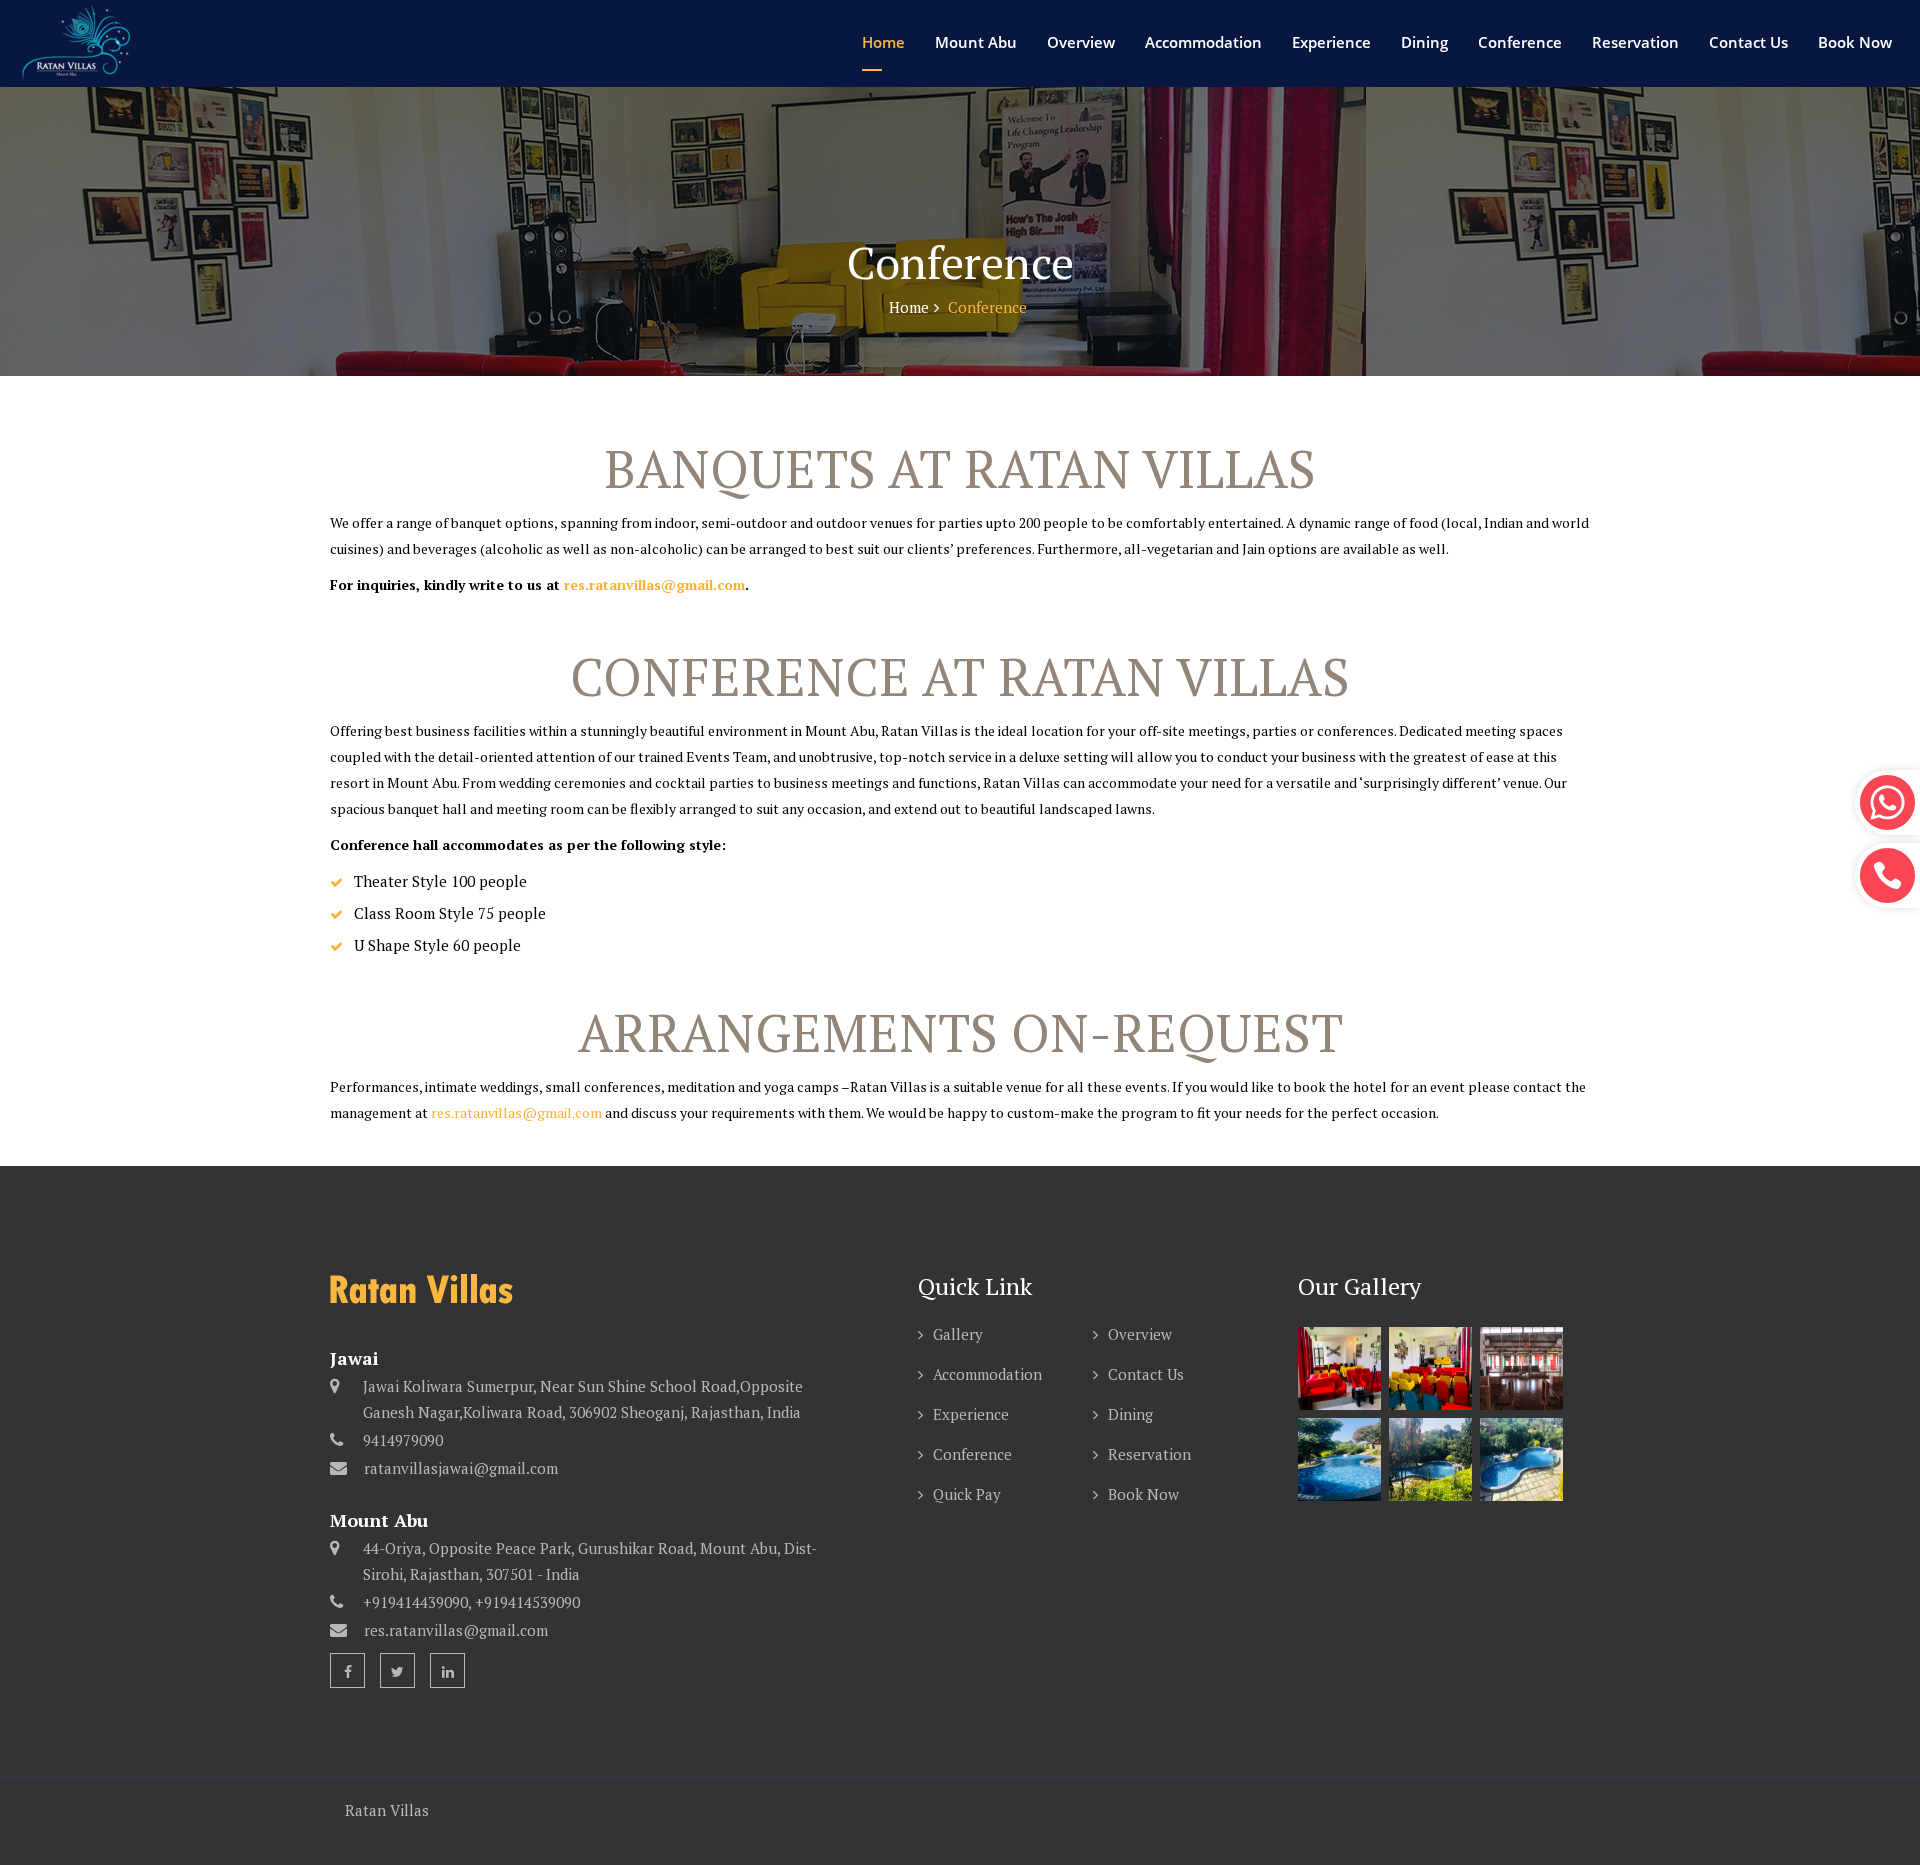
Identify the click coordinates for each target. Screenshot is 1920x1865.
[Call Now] (1887, 875)
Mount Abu (976, 42)
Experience (1331, 42)
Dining (1424, 42)
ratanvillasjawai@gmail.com (461, 1468)
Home (883, 42)
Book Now (1855, 42)
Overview (1081, 42)
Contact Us (1146, 1374)
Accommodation (1203, 42)
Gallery (958, 1334)
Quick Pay (967, 1494)
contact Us (1748, 42)
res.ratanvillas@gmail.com (654, 584)
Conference (1520, 42)
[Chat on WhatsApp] (1887, 802)
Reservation (1635, 42)
